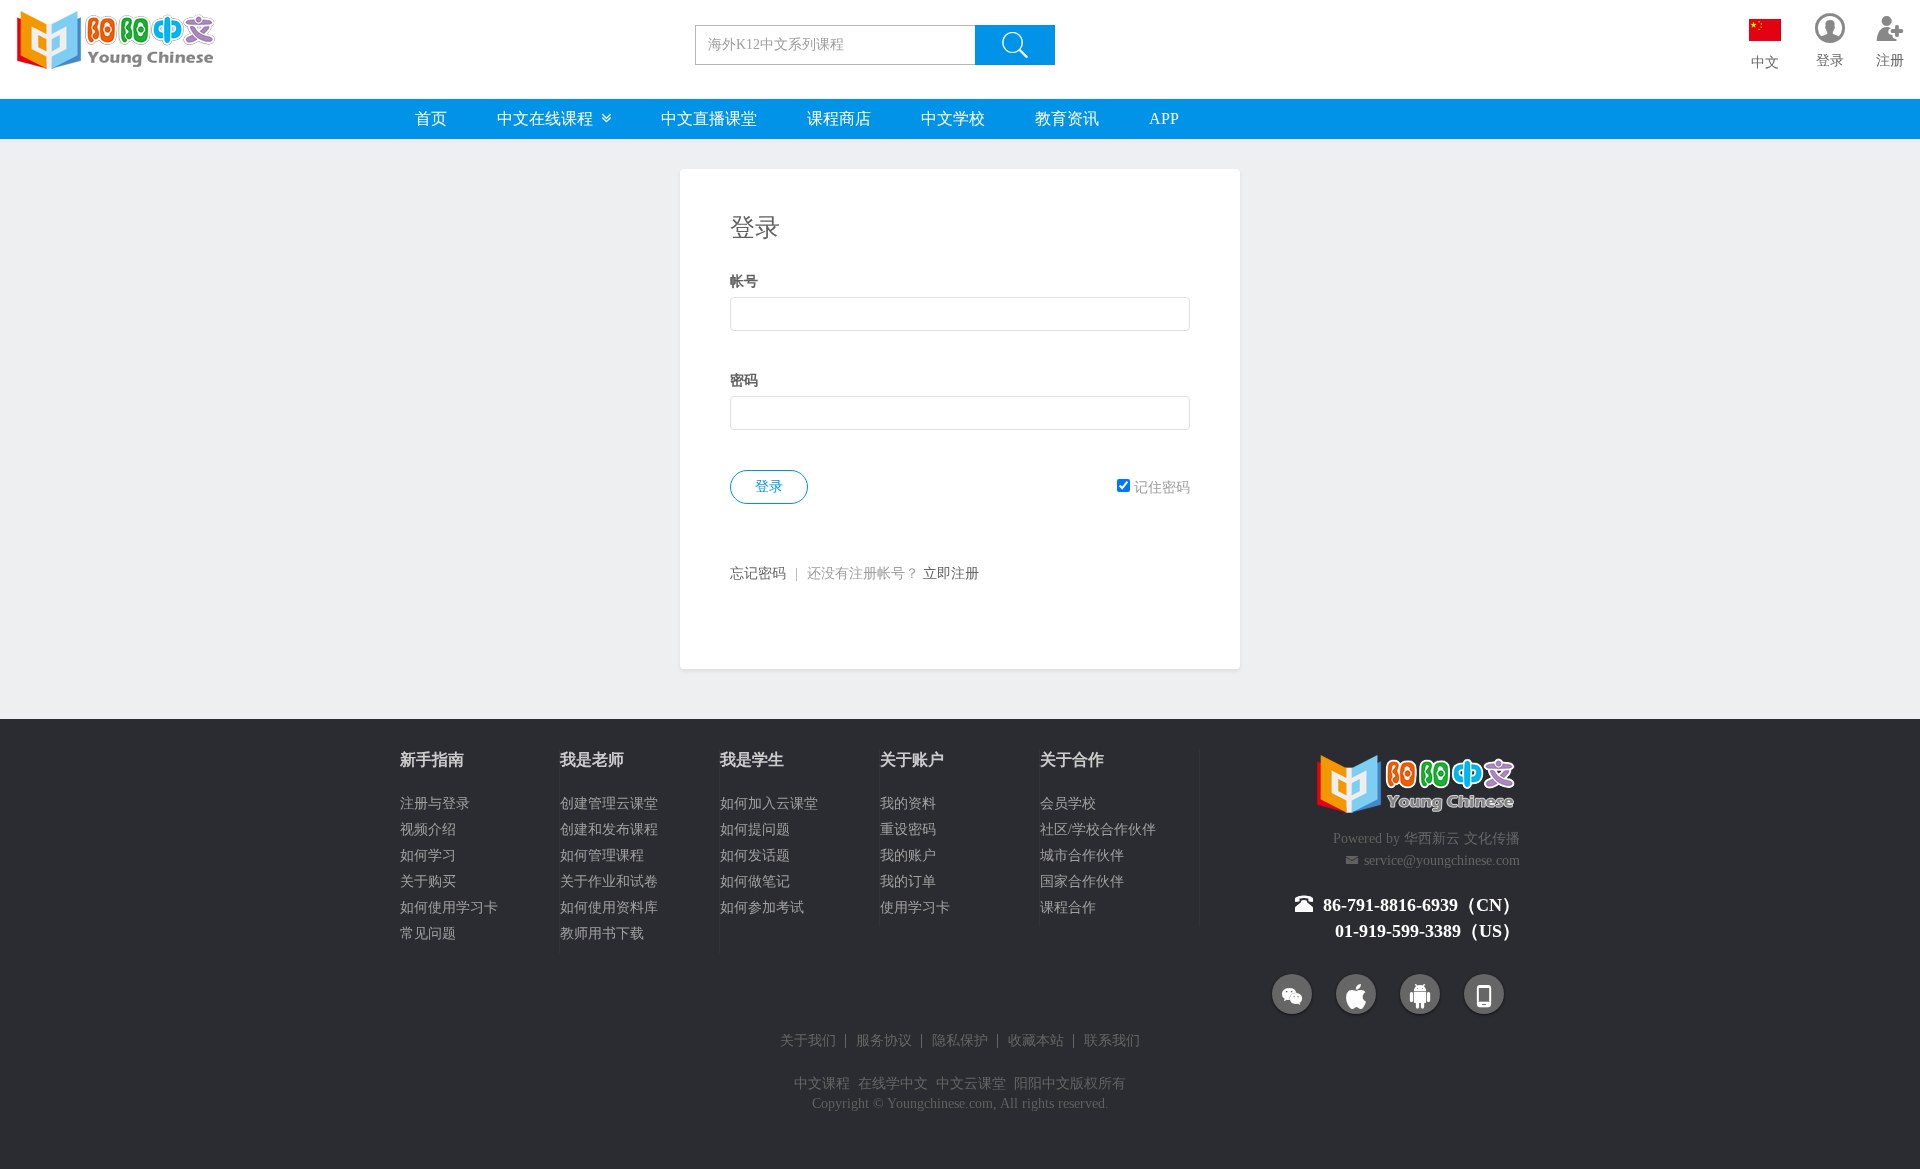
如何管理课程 (602, 855)
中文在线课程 (549, 118)
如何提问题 (755, 829)
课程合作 (1068, 907)
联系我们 (1112, 1041)
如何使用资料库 (609, 907)
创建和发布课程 (609, 829)
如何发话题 (755, 855)
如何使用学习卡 (449, 907)
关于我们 (808, 1041)
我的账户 (908, 855)
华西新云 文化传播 (1462, 838)
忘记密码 (758, 573)
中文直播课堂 (709, 118)
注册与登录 (435, 803)
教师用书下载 (602, 933)
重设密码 (908, 829)
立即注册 (951, 573)
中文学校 (953, 118)
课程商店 (839, 118)
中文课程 (822, 1083)
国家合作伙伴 (1082, 881)
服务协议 (884, 1041)
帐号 (744, 281)
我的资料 (908, 803)
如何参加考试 (762, 907)
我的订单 (908, 881)
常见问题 (428, 933)
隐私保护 (960, 1041)
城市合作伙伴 (1082, 855)
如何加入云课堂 (769, 803)
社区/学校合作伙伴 (1098, 829)
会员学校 (1068, 803)
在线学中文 (893, 1083)
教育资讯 (1067, 118)
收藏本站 (1036, 1041)
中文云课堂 (971, 1083)
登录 (769, 486)
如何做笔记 (755, 881)
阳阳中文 (1042, 1083)
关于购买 (428, 881)
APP (1164, 118)
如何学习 (428, 855)
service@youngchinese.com (1442, 860)
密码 (744, 380)
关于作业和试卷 (609, 881)
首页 (431, 118)
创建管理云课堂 (609, 803)
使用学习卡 (915, 907)
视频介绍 (428, 829)
